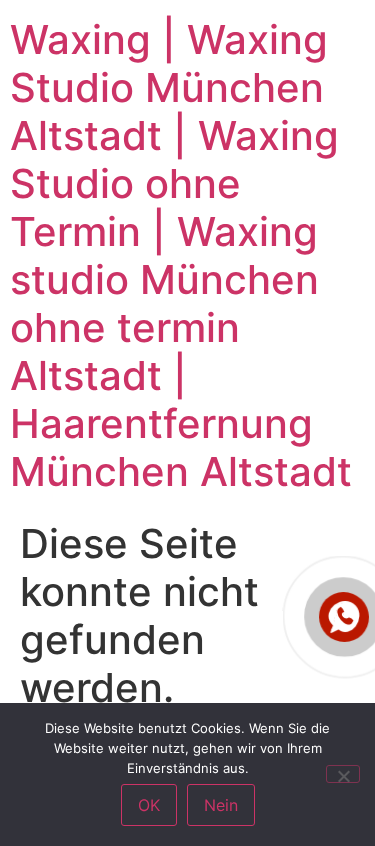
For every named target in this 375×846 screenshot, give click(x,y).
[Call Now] (344, 617)
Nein (221, 805)
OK (149, 805)
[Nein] (343, 774)
